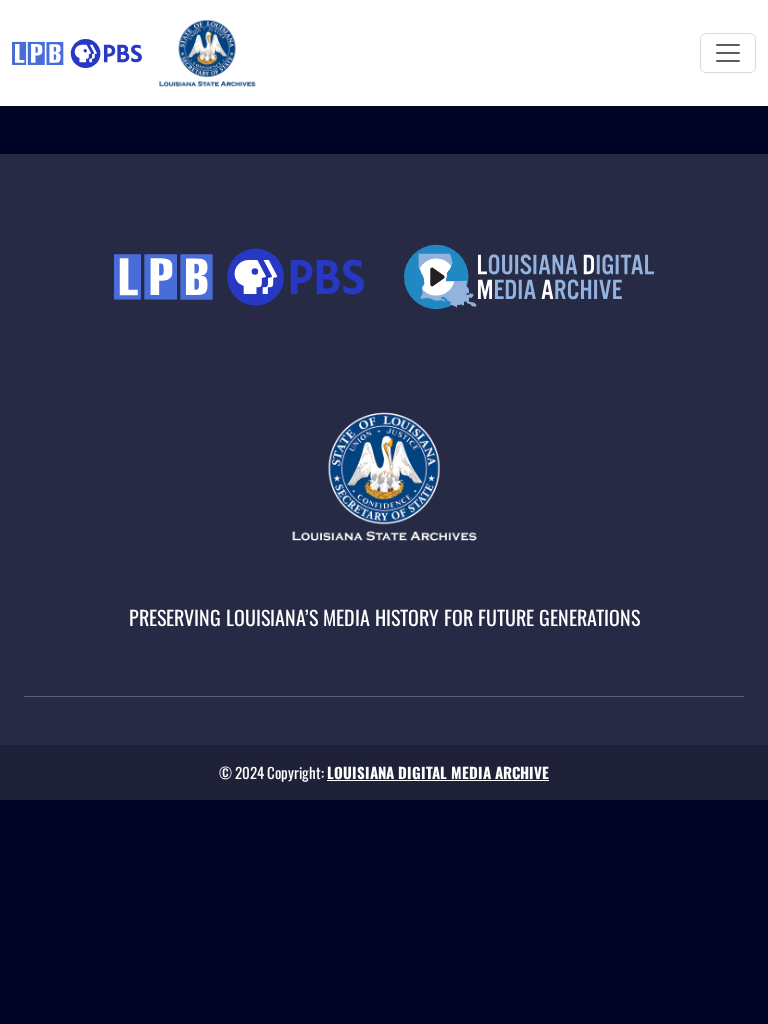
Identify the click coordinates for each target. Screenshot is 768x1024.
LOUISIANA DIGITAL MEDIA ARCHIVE (438, 772)
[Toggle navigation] (728, 53)
